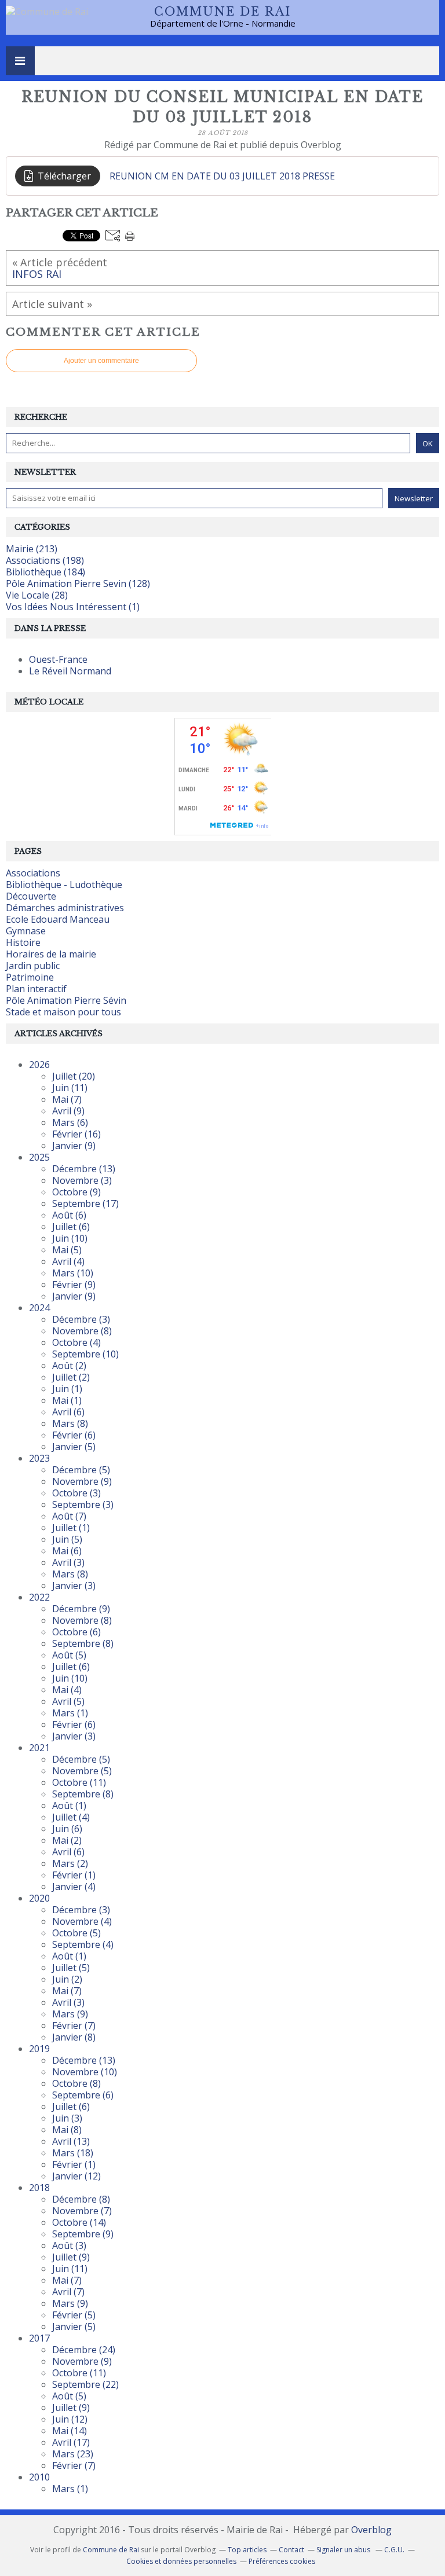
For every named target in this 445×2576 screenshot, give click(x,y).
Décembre (84, 1169)
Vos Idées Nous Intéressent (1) (73, 607)
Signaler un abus (344, 2550)
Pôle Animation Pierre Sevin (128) (78, 584)
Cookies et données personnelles (181, 2561)
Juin (70, 1088)
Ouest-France (58, 659)
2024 (39, 1308)
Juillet (74, 1076)
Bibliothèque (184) (45, 572)
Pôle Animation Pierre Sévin (66, 1000)
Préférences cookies (282, 2561)
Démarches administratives (65, 908)
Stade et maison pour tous (63, 1012)
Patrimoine (30, 977)
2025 (39, 1157)
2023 (39, 1458)
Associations (33, 873)
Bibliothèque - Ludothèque (64, 885)
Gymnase (26, 931)
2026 (39, 1065)
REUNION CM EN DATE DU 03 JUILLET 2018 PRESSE (222, 176)
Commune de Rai (222, 12)
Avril (68, 1111)
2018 (39, 2188)
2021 (39, 1748)
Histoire (23, 942)
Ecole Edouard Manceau (58, 919)
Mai (67, 1099)
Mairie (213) (32, 549)
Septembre (85, 1203)
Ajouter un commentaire (101, 361)
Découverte (31, 896)
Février (76, 1134)
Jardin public (33, 966)
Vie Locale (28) (37, 595)
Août (69, 1215)
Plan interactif (36, 989)
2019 (39, 2049)
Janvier (74, 1146)
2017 (39, 2338)
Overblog (371, 2530)
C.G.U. (394, 2550)
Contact (291, 2550)
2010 (39, 2477)
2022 (39, 1597)
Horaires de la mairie (51, 954)
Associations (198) (45, 560)
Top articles (247, 2550)
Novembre (82, 1180)
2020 (39, 1898)
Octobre (76, 1192)
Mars (70, 1122)
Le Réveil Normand (70, 671)
